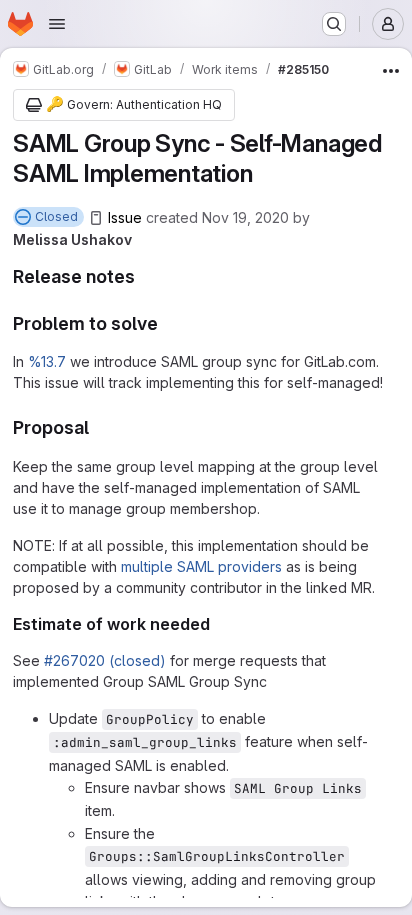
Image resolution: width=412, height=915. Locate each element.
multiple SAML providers (201, 566)
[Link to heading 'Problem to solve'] (168, 323)
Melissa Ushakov (72, 239)
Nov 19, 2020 (245, 217)
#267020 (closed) (105, 660)
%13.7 (47, 361)
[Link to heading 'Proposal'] (99, 427)
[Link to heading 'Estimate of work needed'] (219, 624)
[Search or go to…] (334, 24)
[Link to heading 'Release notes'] (145, 276)
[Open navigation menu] (57, 24)
